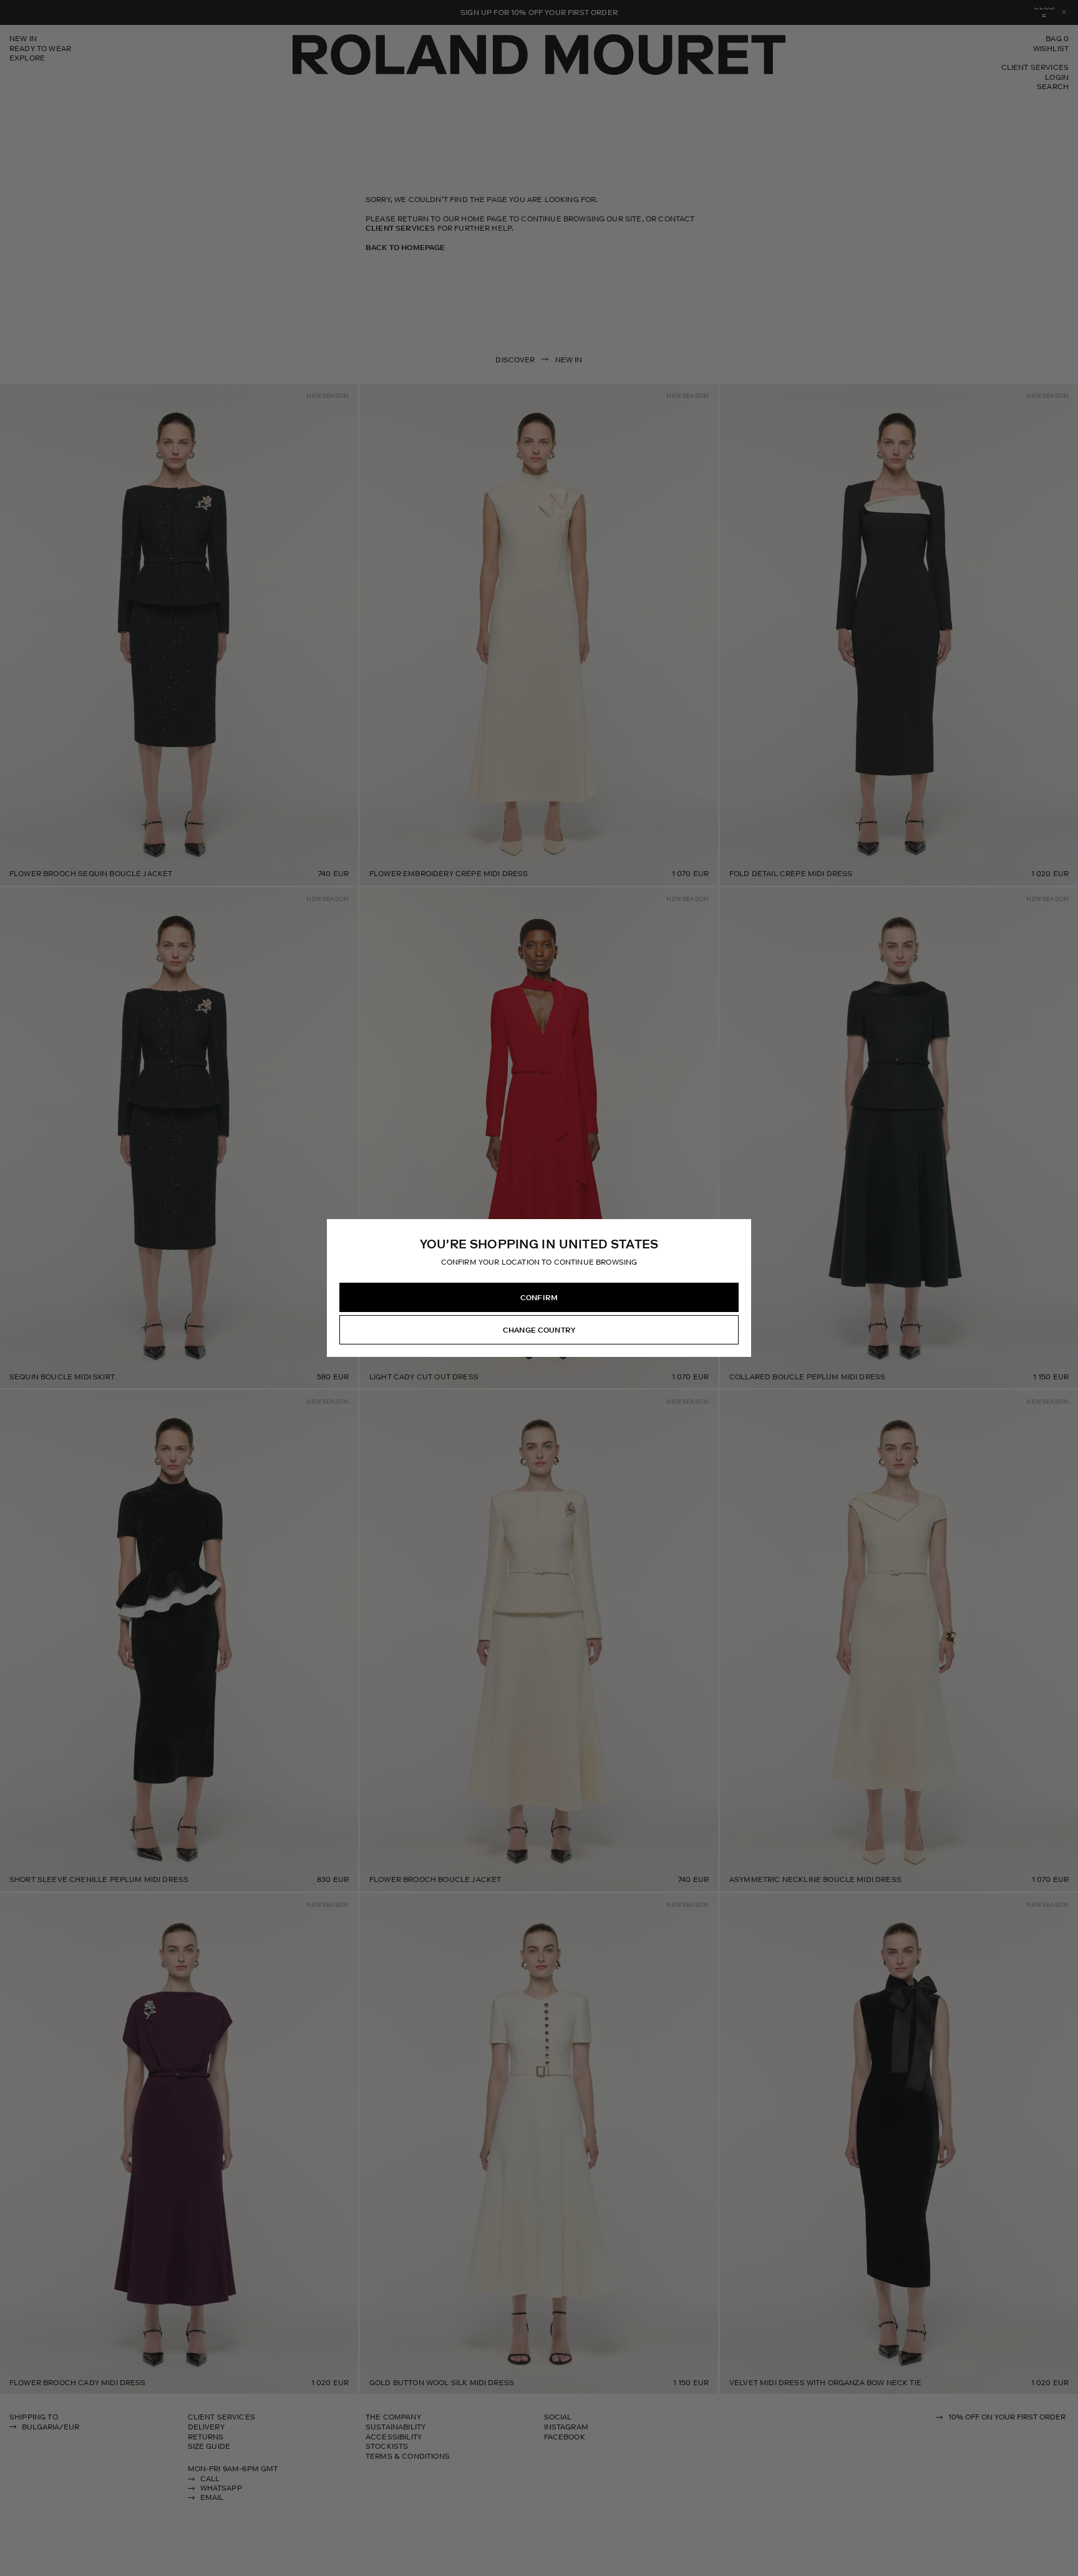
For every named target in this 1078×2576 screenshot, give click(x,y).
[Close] (741, 1229)
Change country (539, 1330)
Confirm (539, 1298)
